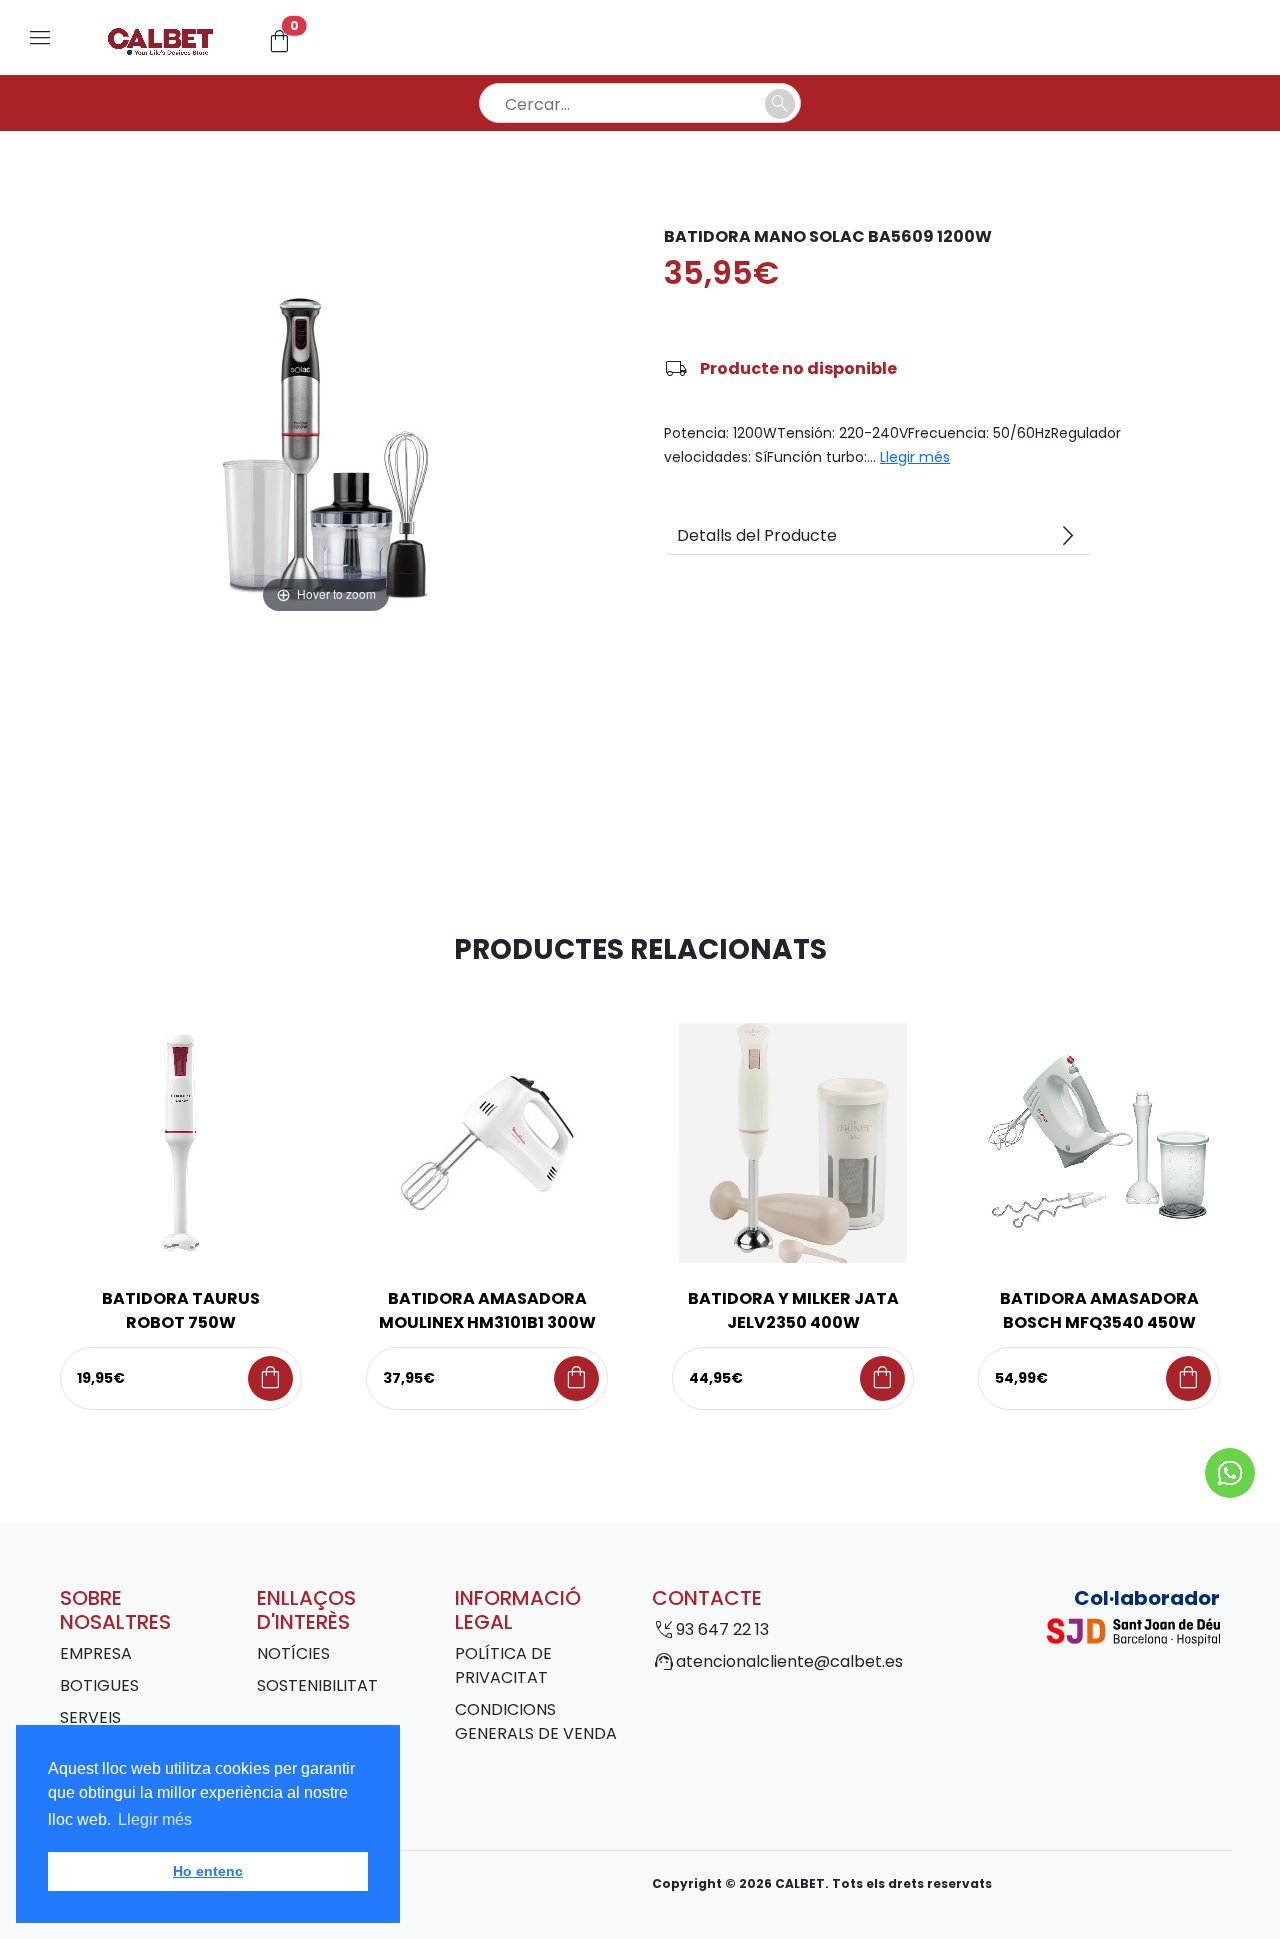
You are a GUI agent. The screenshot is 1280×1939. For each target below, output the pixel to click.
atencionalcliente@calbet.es (789, 1661)
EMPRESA (96, 1653)
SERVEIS (90, 1717)
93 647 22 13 (722, 1629)
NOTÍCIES (293, 1653)
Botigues (99, 1685)
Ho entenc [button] (208, 1871)
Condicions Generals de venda (536, 1721)
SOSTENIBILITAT (317, 1685)
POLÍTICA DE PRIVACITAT (503, 1665)
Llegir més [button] (155, 1819)
